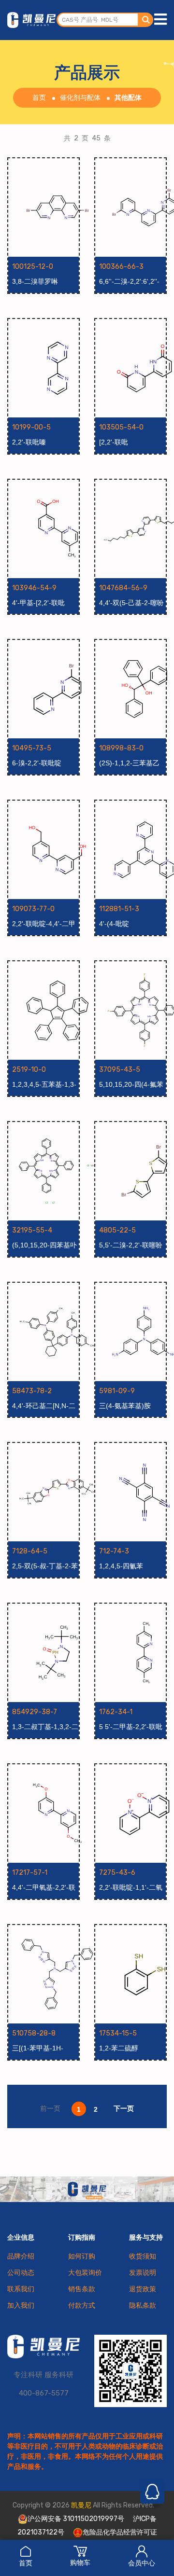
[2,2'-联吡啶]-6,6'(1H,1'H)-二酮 (131, 443)
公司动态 (21, 2273)
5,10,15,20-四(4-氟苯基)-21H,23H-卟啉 (131, 1085)
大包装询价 (85, 2273)
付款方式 (82, 2306)
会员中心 (142, 2563)
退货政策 (143, 2289)
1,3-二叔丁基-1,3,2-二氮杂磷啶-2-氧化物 (45, 1727)
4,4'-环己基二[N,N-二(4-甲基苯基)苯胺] (44, 1406)
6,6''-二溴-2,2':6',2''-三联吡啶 (129, 282)
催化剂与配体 (80, 98)
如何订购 (82, 2256)
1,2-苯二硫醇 (119, 2048)
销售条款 (82, 2289)
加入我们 (21, 2306)
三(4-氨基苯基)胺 (125, 1406)
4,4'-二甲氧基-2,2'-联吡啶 (44, 1888)
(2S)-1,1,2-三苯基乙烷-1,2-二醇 (129, 763)
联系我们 (21, 2289)
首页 (26, 2563)
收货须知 (143, 2256)
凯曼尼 (81, 2505)
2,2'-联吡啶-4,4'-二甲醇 (44, 924)
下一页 (124, 2108)
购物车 (80, 2563)
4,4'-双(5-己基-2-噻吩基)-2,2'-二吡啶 (131, 603)
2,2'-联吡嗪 (29, 442)
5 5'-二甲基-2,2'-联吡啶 (131, 1727)
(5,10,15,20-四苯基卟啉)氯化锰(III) (44, 1246)
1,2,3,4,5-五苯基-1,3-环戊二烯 (44, 1085)
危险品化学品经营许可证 (120, 2532)
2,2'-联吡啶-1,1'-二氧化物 (131, 1888)
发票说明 (143, 2273)
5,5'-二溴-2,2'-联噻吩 (131, 1245)
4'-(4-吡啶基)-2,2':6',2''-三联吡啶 (130, 924)
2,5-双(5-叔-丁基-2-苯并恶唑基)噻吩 (45, 1566)
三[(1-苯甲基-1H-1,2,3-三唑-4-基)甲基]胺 (44, 2049)
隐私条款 (143, 2306)
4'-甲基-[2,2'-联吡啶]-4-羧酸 (38, 603)
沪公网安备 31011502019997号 (76, 2519)
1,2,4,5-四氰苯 (121, 1566)
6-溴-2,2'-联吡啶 (37, 763)
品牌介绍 (21, 2256)
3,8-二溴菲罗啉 (35, 281)
